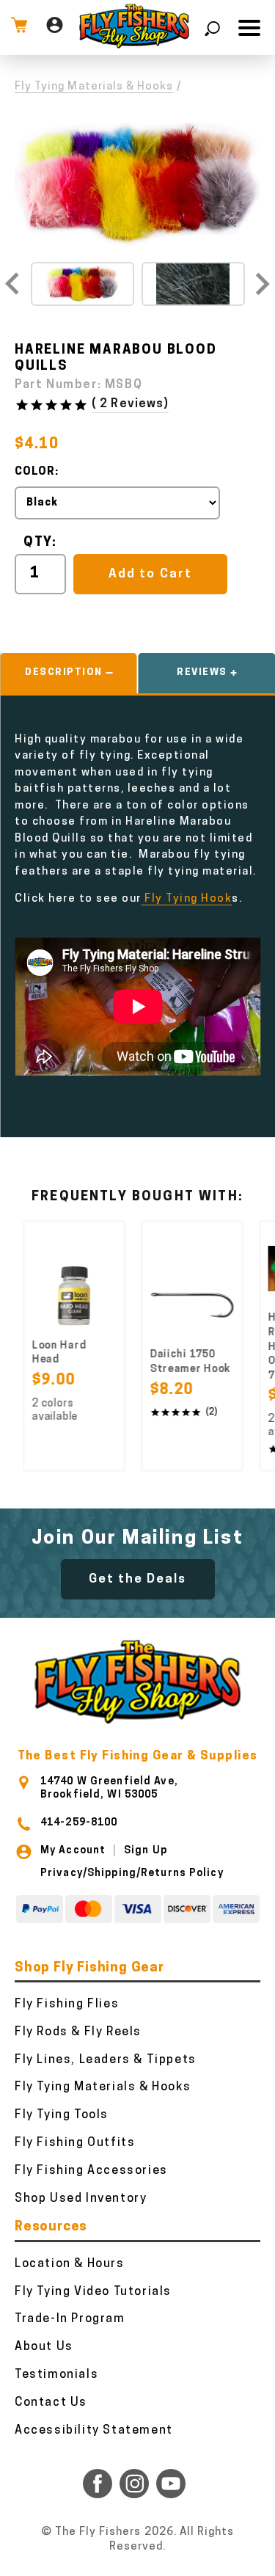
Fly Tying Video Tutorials (93, 2292)
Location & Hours (70, 2264)
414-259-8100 (79, 1823)
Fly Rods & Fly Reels (78, 2032)
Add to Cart (150, 574)
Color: (37, 472)
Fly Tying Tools (62, 2115)
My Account (73, 1851)
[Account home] (55, 28)
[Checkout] (19, 28)
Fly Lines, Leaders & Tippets (106, 2060)
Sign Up (146, 1851)
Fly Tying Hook (187, 899)
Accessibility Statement (94, 2431)
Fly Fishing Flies (67, 2004)
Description (64, 672)
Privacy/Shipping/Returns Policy (132, 1873)
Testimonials (56, 2375)
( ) (130, 404)
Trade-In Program (70, 2319)
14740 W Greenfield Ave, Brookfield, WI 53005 (109, 1788)
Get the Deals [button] (138, 1579)
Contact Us (51, 2403)
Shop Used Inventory (81, 2199)
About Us (44, 2347)
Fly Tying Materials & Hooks (94, 87)
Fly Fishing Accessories (91, 2171)
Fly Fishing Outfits (75, 2143)
